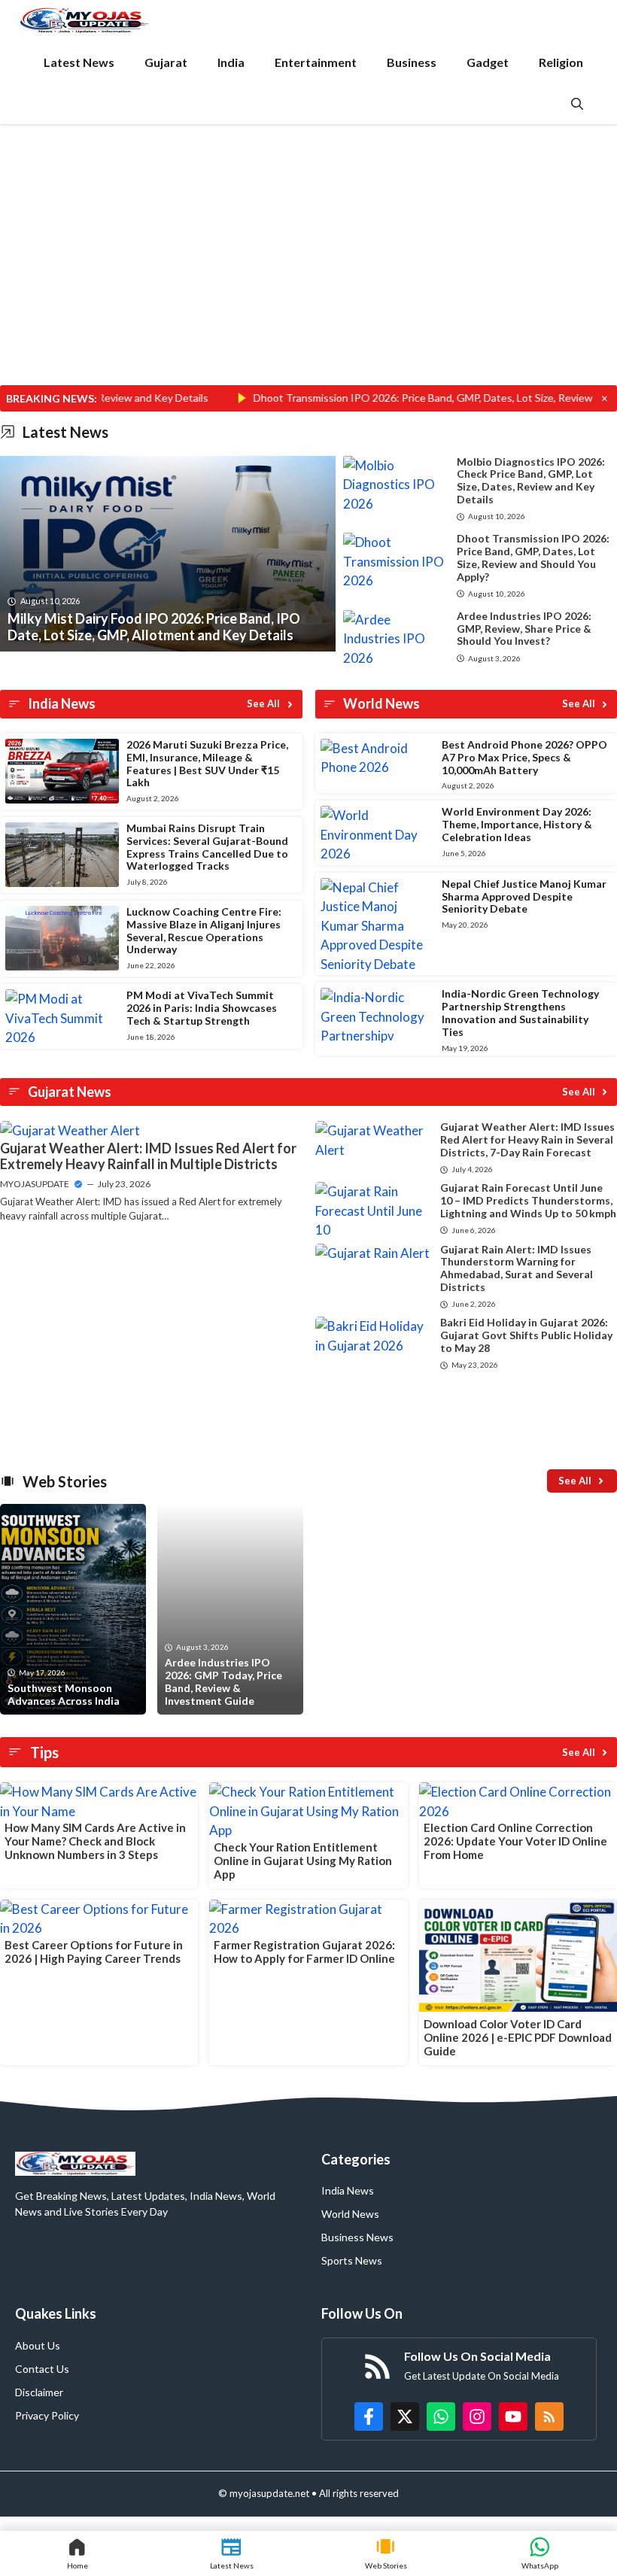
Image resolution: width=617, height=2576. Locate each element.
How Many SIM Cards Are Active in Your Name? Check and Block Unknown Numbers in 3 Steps (95, 1841)
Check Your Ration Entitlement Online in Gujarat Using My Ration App (303, 1861)
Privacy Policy (47, 2415)
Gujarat (166, 62)
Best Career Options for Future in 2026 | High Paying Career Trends (94, 1952)
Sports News (352, 2260)
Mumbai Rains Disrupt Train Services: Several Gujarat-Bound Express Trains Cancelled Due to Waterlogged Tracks (207, 847)
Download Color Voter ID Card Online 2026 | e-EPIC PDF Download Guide (518, 2037)
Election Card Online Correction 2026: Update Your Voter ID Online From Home (515, 1841)
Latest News (79, 62)
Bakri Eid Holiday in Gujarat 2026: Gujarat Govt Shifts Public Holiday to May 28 (526, 1335)
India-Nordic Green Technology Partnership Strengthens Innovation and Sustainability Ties (520, 1012)
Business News (357, 2237)
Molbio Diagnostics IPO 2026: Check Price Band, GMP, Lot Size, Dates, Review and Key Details (531, 480)
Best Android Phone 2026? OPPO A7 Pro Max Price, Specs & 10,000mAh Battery (524, 757)
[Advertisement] (308, 274)
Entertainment (316, 62)
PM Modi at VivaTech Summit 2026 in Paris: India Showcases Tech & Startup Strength (202, 1008)
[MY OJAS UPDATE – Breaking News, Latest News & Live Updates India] (85, 21)
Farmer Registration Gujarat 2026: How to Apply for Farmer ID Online (304, 1952)
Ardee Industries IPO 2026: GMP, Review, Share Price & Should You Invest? (524, 629)
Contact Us (42, 2369)
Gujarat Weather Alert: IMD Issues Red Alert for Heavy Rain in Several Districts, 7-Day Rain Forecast (527, 1139)
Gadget (488, 62)
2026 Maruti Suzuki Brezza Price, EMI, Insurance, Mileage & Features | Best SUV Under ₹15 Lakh (207, 763)
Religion (561, 62)
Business (412, 62)
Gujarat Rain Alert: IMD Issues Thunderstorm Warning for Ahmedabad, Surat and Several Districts (517, 1268)
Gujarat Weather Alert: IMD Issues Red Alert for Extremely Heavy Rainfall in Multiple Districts (148, 1156)
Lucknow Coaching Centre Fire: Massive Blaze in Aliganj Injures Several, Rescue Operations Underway (204, 930)
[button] (577, 103)
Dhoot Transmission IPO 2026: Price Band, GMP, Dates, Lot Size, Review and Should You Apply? (533, 557)
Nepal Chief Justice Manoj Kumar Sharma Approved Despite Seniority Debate (524, 896)
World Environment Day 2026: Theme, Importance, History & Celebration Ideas (517, 824)
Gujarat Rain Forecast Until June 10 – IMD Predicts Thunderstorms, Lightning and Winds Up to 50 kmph (528, 1200)
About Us (38, 2345)
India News (348, 2190)
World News (350, 2214)
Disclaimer (39, 2392)
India (231, 62)
